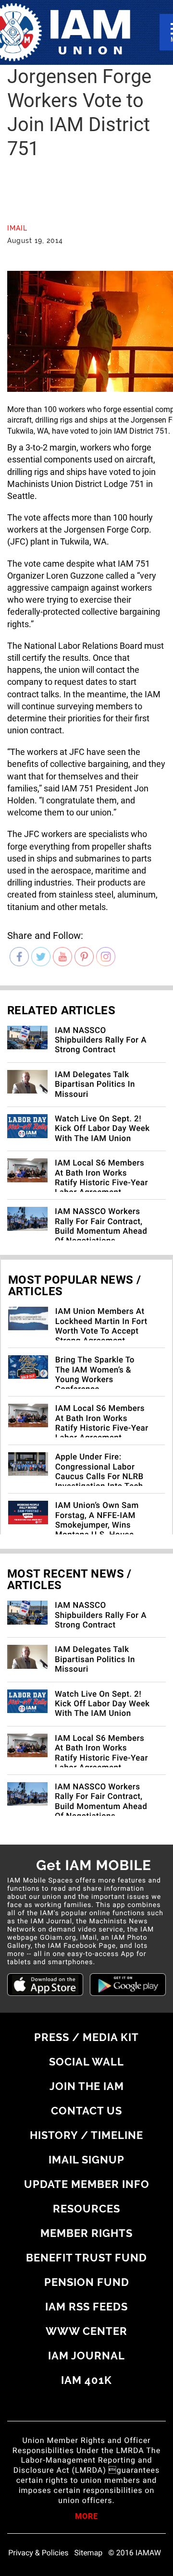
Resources (86, 2209)
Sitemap (89, 2553)
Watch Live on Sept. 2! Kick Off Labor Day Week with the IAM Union (102, 1129)
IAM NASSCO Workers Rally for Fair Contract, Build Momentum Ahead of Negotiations (101, 1226)
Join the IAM (87, 2086)
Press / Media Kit (86, 2037)
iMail (17, 228)
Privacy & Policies (38, 2553)
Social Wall (86, 2062)
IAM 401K (86, 2380)
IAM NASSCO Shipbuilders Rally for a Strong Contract (101, 1040)
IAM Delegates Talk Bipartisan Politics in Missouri (95, 1085)
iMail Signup (86, 2160)
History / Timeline (86, 2135)
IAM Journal (86, 2356)
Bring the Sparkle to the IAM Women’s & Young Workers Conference (95, 1375)
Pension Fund (87, 2282)
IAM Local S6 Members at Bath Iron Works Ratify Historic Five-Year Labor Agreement (101, 1178)
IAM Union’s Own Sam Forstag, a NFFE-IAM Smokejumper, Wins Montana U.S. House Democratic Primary (97, 1525)
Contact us (86, 2111)
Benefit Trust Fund (86, 2258)
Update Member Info (87, 2184)
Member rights (86, 2233)
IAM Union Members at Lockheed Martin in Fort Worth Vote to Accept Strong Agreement (101, 1326)
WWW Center (86, 2331)
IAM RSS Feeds (86, 2307)
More (86, 2517)
